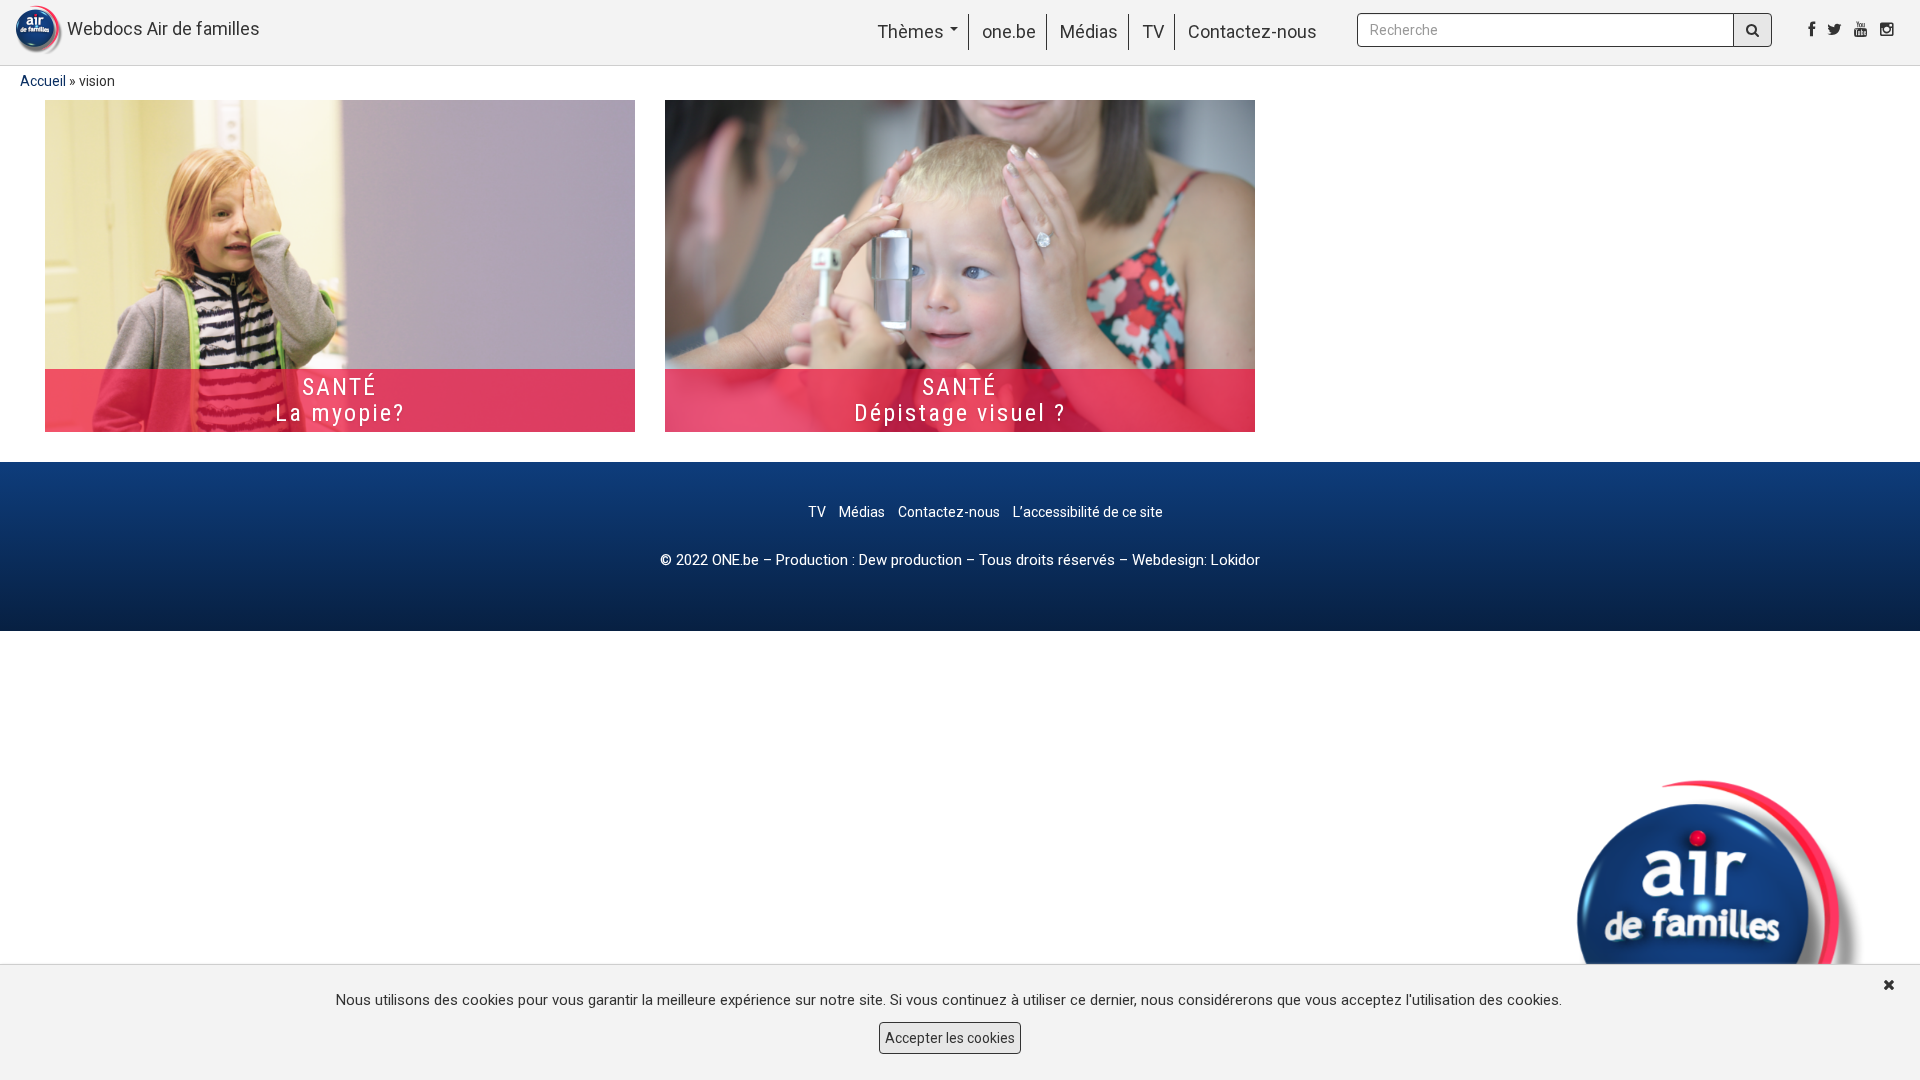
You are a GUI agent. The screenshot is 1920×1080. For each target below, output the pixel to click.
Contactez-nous (1252, 31)
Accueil (43, 81)
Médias (1089, 31)
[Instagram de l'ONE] (1887, 29)
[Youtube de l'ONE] (1861, 29)
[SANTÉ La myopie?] (340, 266)
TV (1153, 31)
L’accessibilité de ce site (1088, 512)
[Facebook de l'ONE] (1811, 29)
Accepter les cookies (950, 1038)
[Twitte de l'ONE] (1834, 29)
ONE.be (735, 560)
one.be (1009, 31)
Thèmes (912, 31)
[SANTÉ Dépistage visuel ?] (960, 266)
